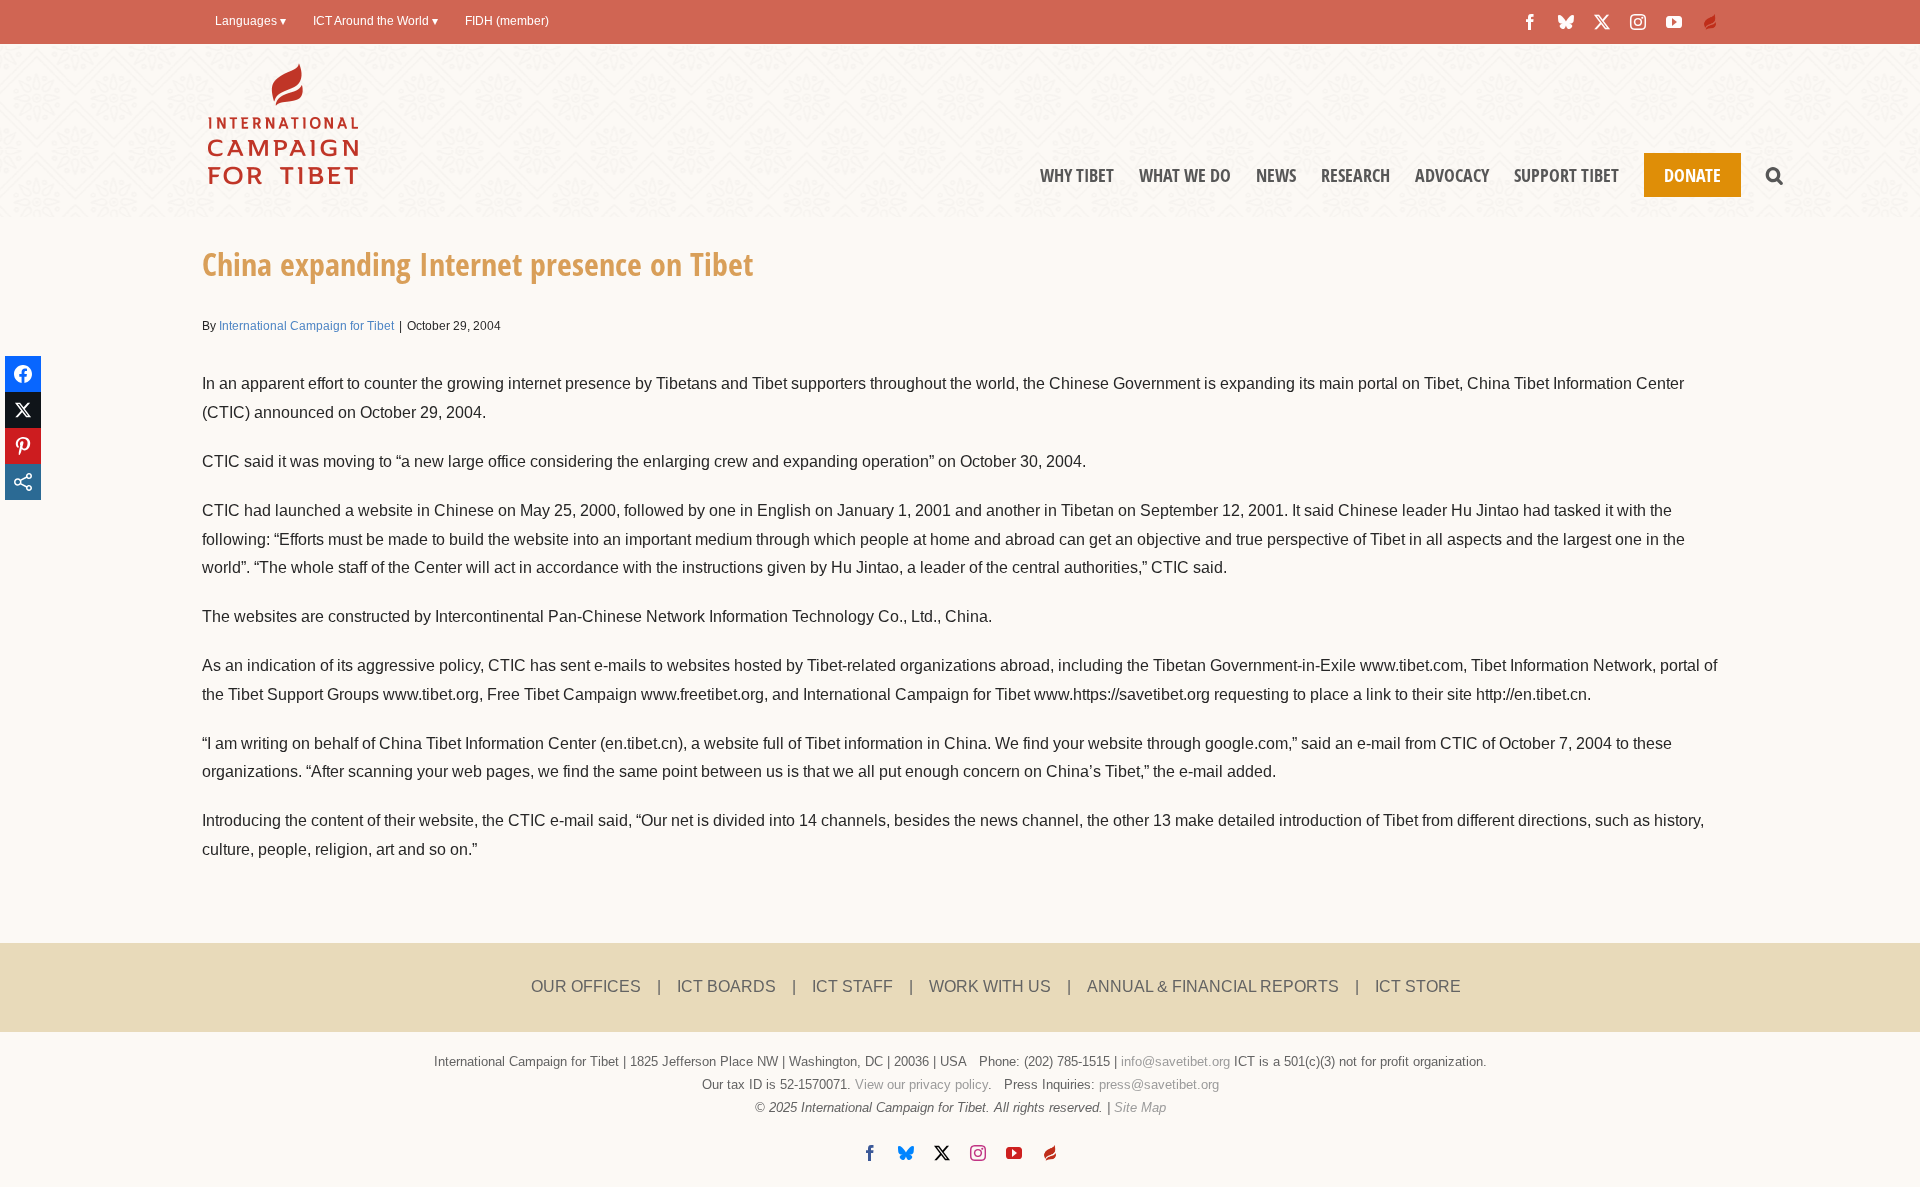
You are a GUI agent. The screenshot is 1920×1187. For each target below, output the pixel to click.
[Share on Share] (23, 482)
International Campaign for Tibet (306, 326)
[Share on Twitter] (23, 410)
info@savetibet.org (1175, 1061)
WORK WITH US (990, 986)
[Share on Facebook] (23, 374)
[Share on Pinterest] (23, 446)
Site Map (1140, 1107)
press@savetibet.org (1159, 1084)
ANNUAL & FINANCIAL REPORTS (1213, 986)
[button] (1774, 175)
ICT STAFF (852, 986)
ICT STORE (1418, 986)
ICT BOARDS (726, 986)
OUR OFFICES (586, 986)
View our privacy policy (921, 1084)
